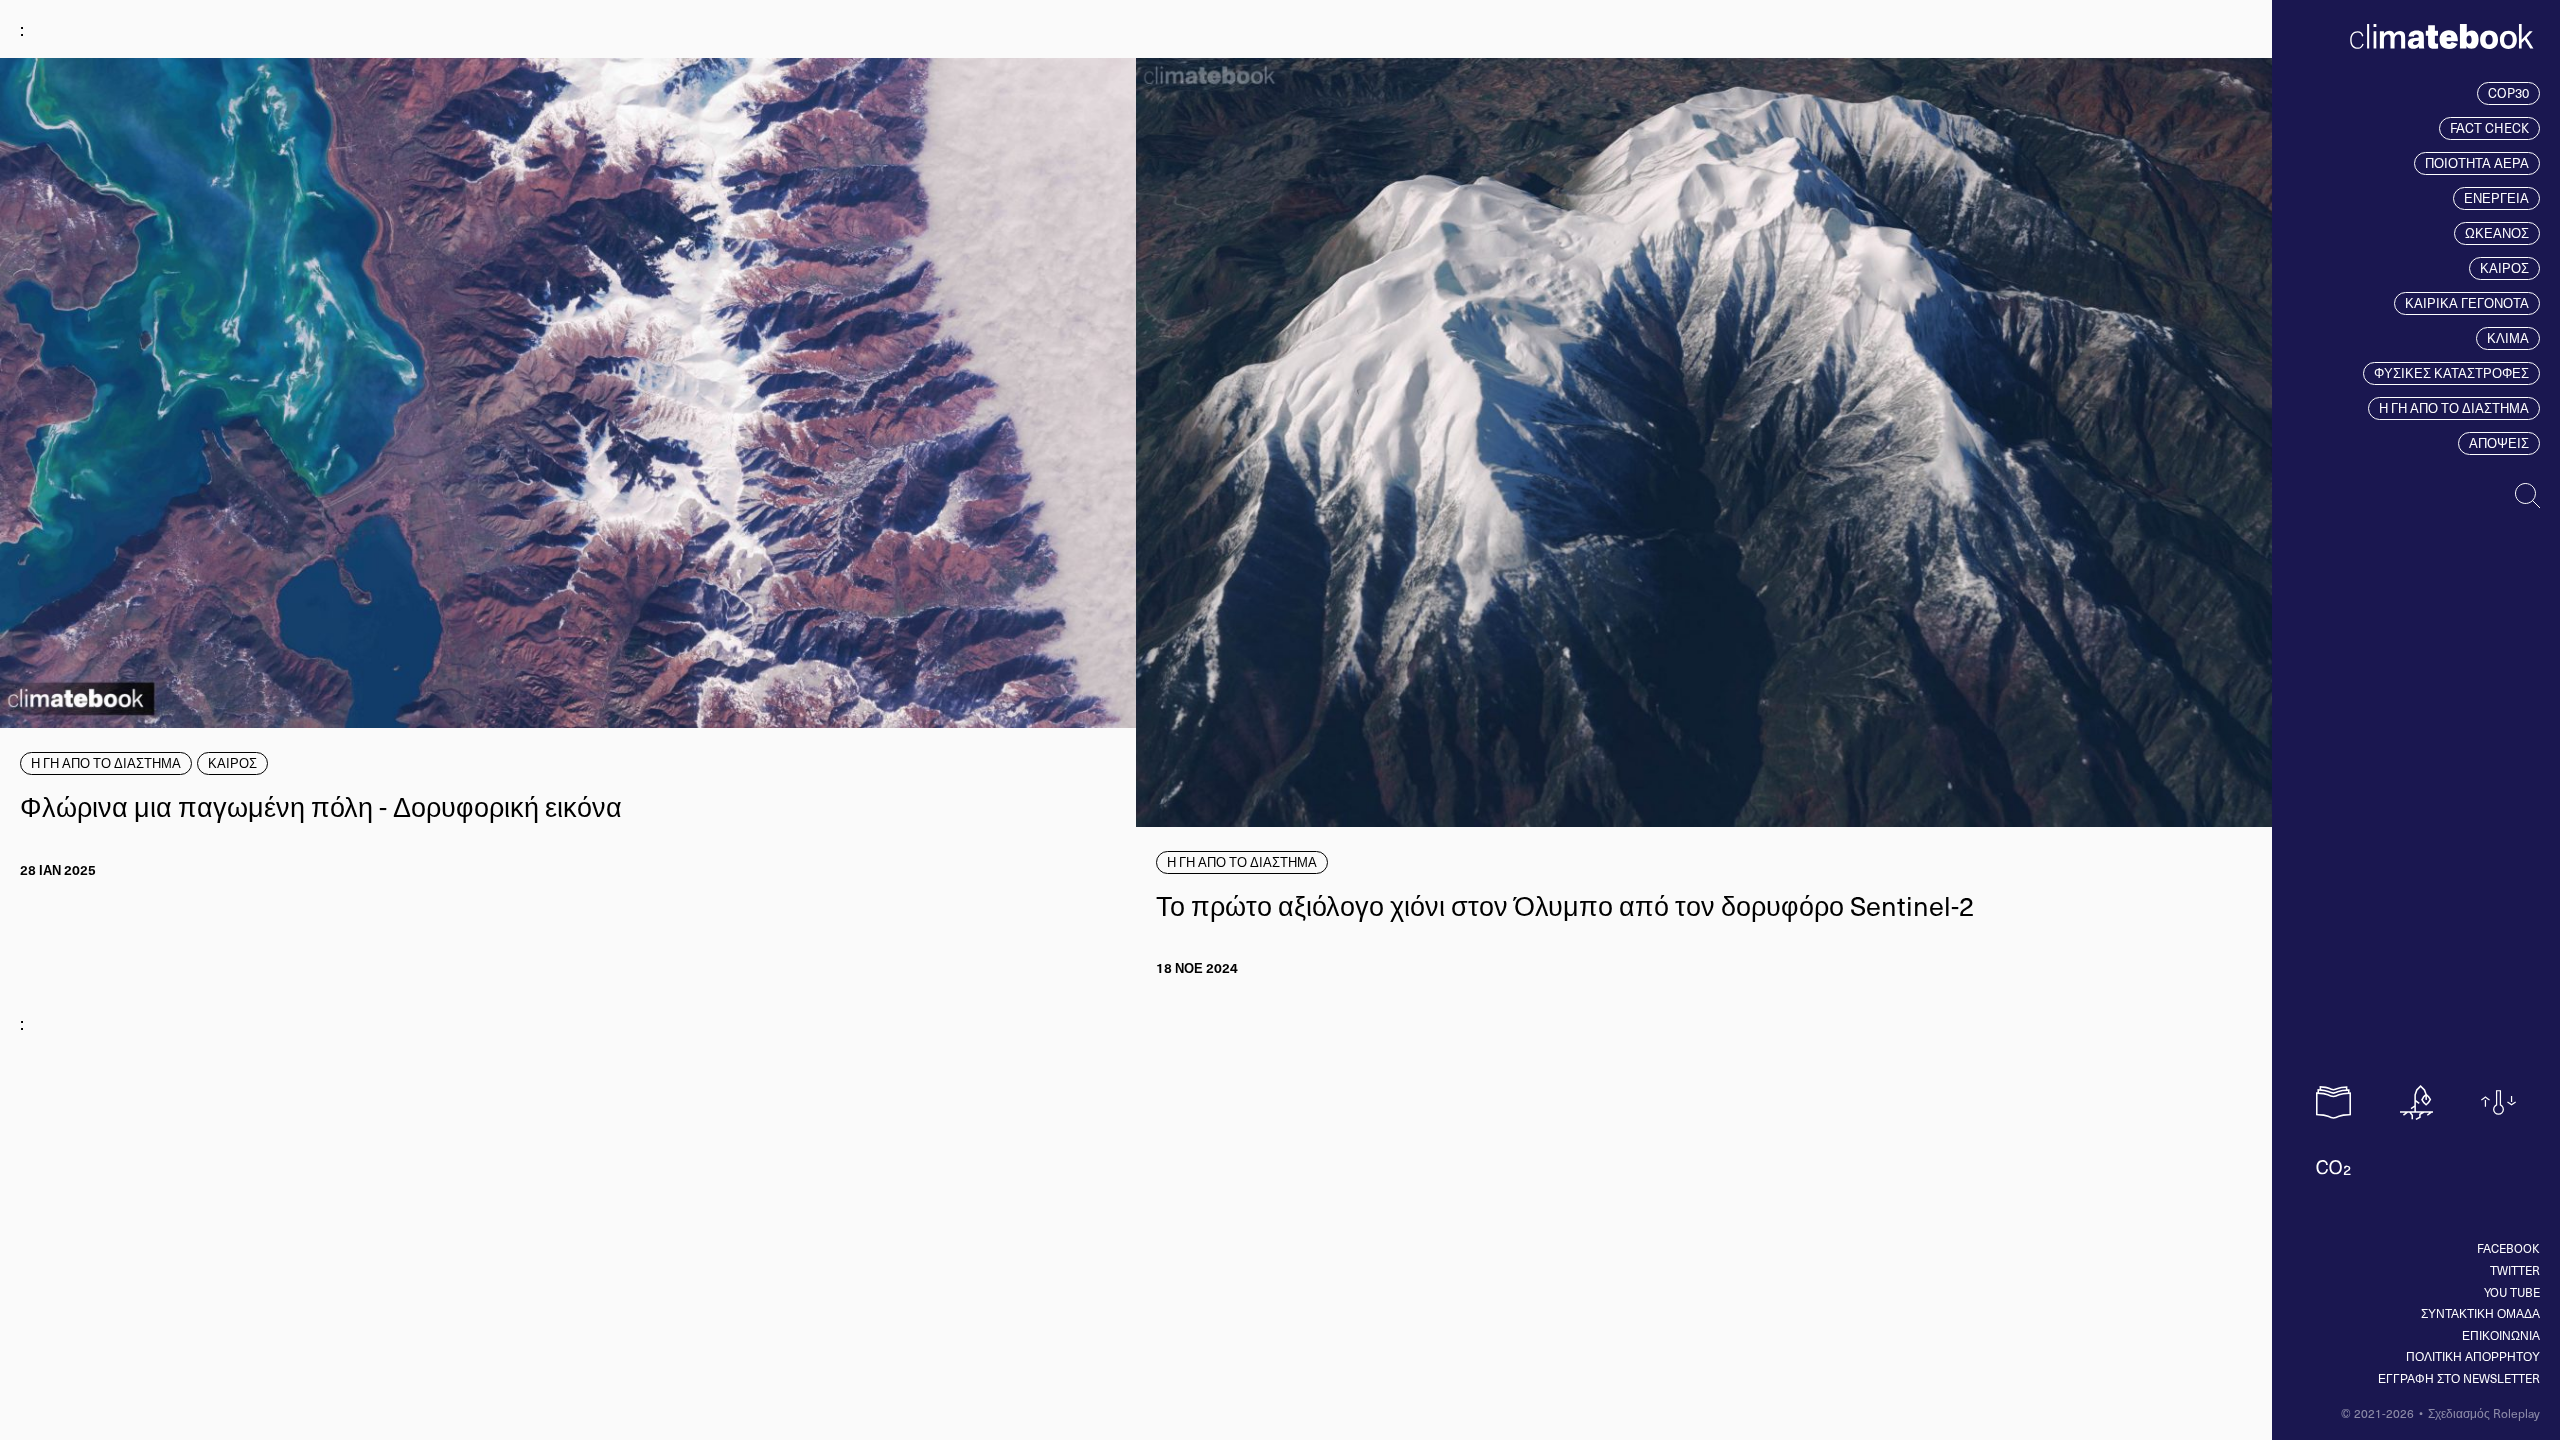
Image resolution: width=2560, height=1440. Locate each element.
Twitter (2515, 1270)
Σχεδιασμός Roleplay (2484, 1413)
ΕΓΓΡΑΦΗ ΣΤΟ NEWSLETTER (2459, 1378)
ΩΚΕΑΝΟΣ (2497, 233)
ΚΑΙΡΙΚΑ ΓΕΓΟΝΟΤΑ (2467, 303)
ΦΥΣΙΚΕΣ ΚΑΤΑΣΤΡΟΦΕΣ (2451, 373)
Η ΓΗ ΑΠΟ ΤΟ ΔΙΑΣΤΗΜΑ (2454, 408)
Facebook (2508, 1248)
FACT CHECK (2489, 128)
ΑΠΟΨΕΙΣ (2499, 443)
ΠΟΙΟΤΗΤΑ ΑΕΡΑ (2477, 163)
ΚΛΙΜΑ (2508, 338)
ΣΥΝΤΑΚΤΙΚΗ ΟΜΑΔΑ (2480, 1313)
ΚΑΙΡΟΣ (2504, 268)
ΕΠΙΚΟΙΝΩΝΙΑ (2501, 1335)
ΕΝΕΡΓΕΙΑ (2496, 198)
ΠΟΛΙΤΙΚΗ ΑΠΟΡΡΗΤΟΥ (2473, 1356)
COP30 (2508, 93)
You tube (2512, 1292)
